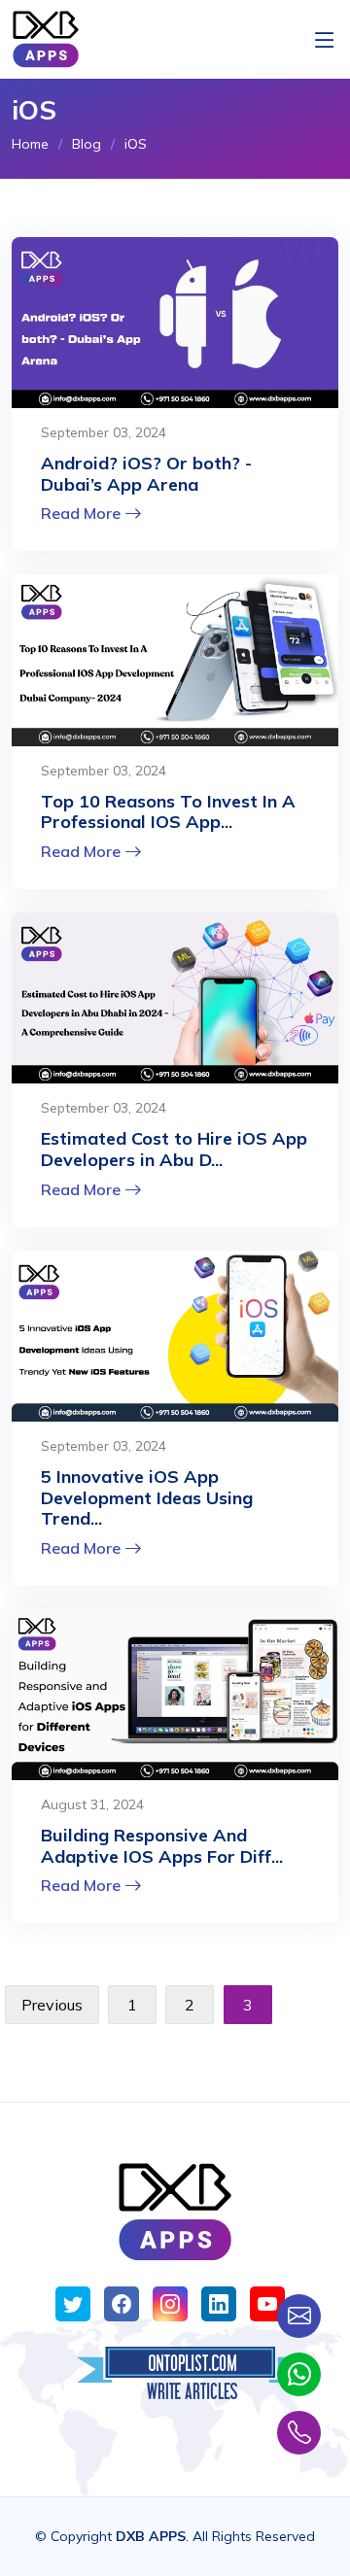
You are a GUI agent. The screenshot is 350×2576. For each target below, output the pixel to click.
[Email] (299, 2316)
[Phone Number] (299, 2433)
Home (30, 144)
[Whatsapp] (299, 2374)
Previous (52, 2005)
